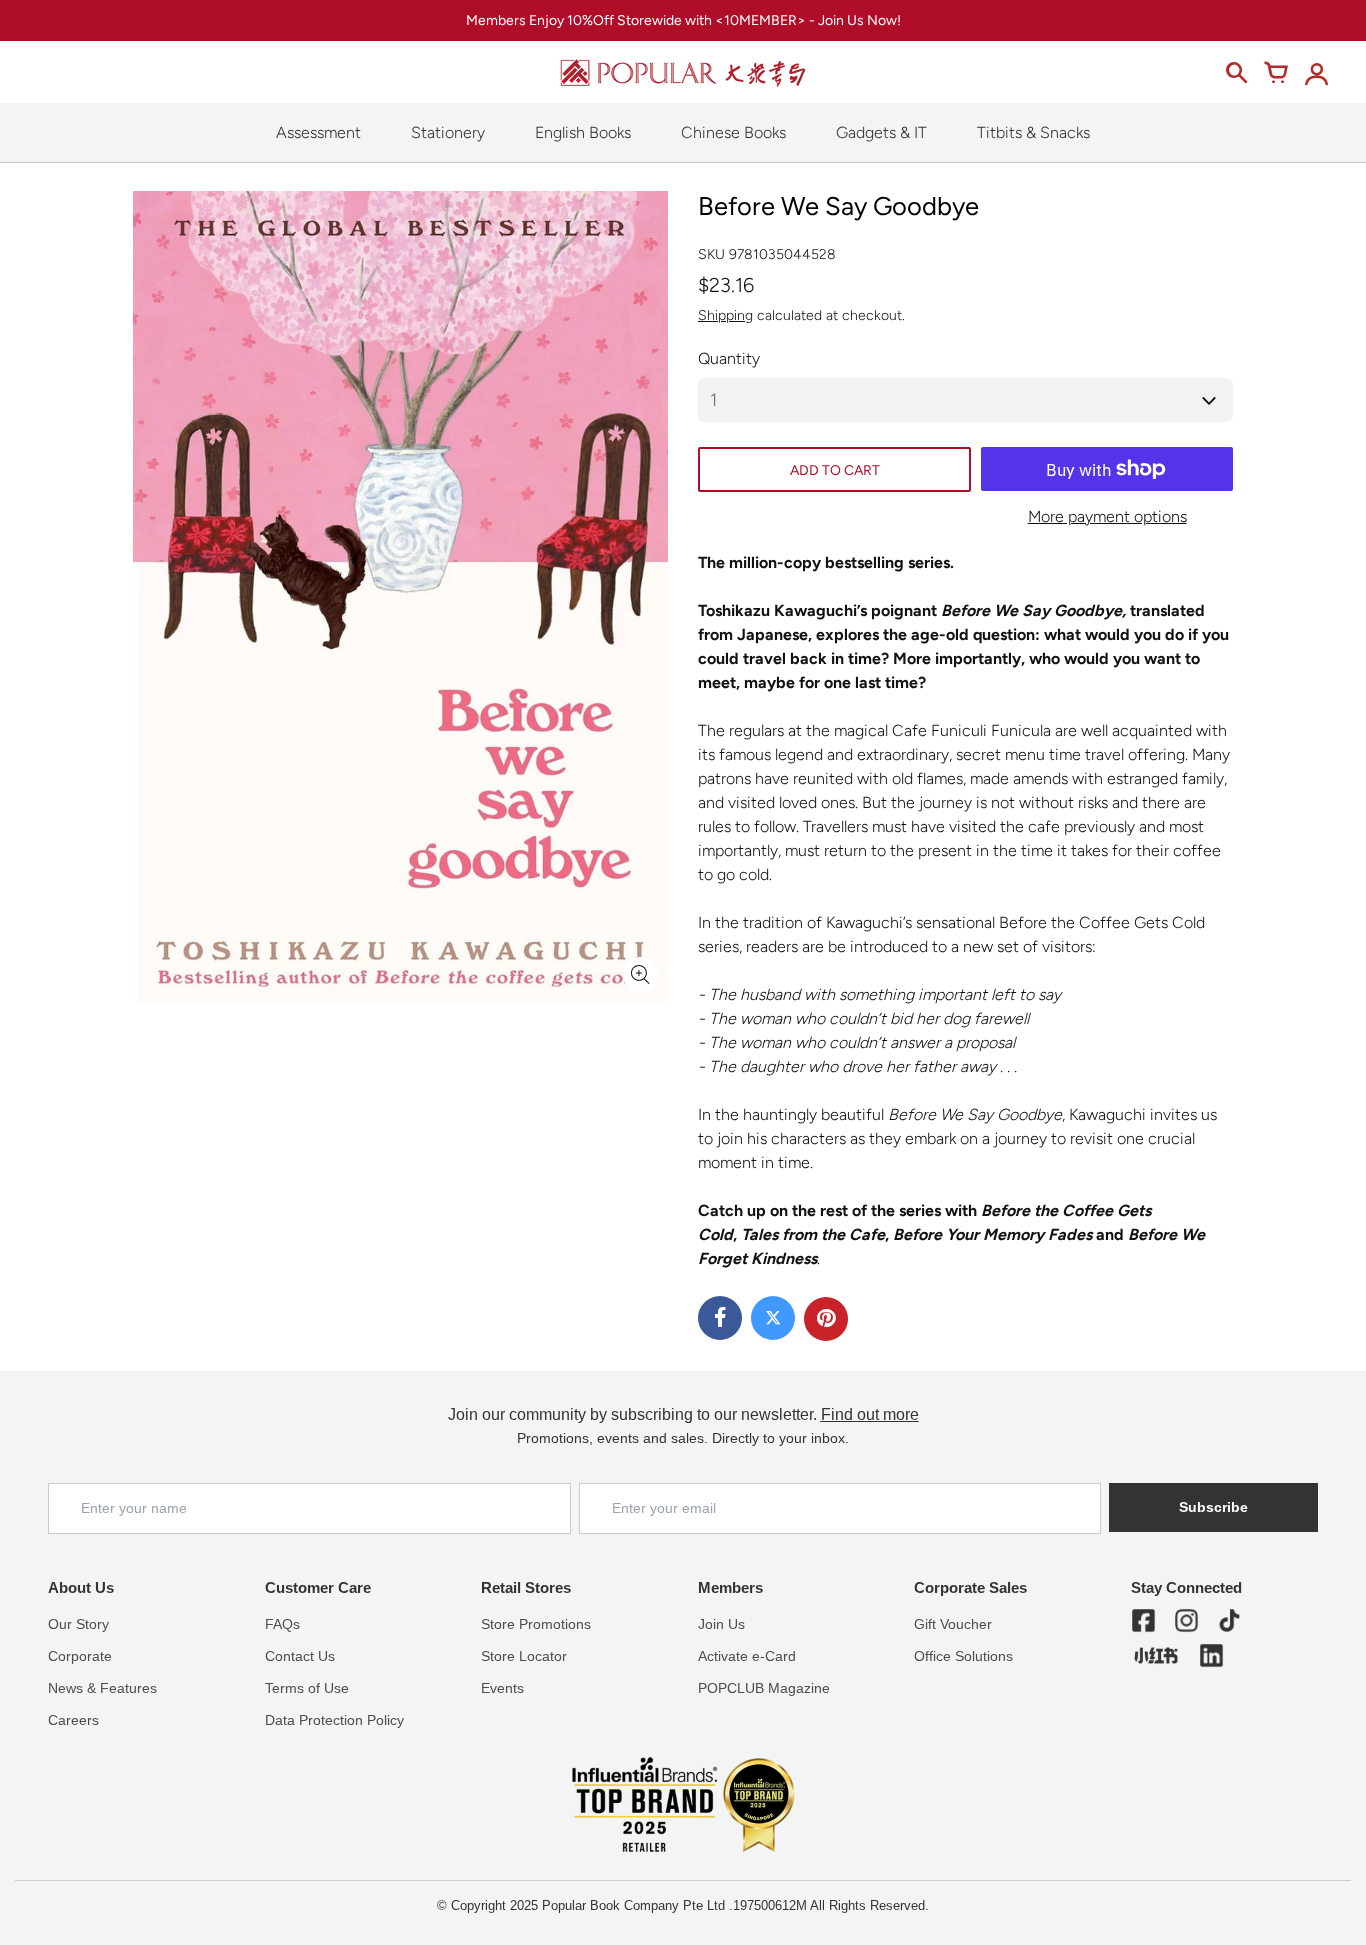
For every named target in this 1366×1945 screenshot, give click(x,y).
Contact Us (300, 1656)
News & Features (102, 1688)
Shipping (725, 315)
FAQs (282, 1624)
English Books (583, 132)
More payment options (1107, 516)
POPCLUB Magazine (764, 1688)
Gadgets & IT (881, 132)
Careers (73, 1720)
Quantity (729, 358)
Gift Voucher (953, 1624)
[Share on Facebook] (720, 1318)
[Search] (1236, 73)
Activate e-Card (747, 1656)
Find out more (870, 1414)
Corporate (80, 1656)
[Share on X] (773, 1318)
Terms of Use (307, 1688)
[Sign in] (1316, 73)
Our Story (78, 1624)
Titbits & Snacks (1033, 132)
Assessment (318, 132)
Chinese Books (733, 132)
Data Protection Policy (334, 1720)
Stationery (448, 132)
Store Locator (524, 1656)
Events (502, 1688)
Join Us (721, 1624)
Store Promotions (536, 1624)
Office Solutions (963, 1656)
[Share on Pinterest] (826, 1319)
